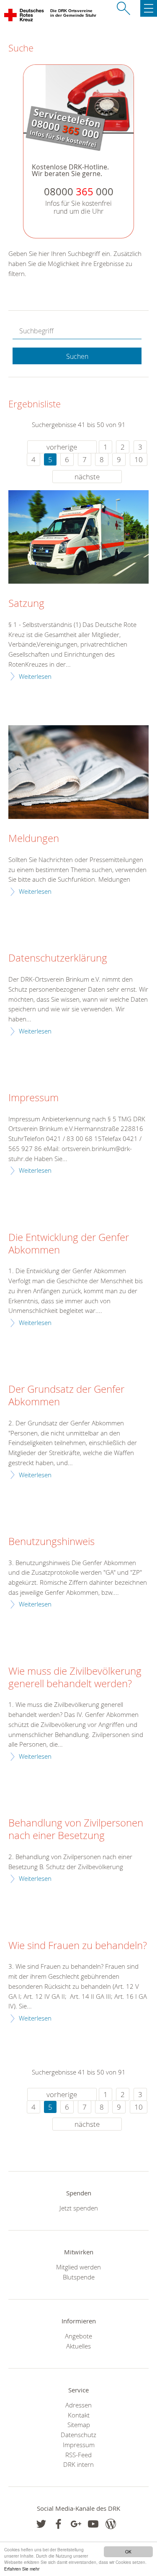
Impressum (33, 1098)
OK (128, 2552)
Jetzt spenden (79, 2208)
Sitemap (79, 2425)
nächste (87, 477)
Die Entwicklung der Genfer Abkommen (69, 1244)
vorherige (62, 447)
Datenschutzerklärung (58, 958)
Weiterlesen (35, 676)
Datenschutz (78, 2435)
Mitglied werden (78, 2267)
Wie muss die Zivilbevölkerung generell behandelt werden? (75, 1678)
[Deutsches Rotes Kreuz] (24, 17)
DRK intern (78, 2464)
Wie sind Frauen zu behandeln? (78, 1946)
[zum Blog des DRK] (111, 2524)
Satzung (26, 604)
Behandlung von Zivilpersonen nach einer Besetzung (76, 1829)
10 (139, 459)
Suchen (77, 356)
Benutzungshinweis (51, 1542)
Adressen (78, 2405)
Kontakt (79, 2415)
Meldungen (34, 839)
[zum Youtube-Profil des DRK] (93, 2524)
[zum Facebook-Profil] (41, 2524)
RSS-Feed (78, 2455)
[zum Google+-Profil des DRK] (76, 2524)
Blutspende (79, 2277)
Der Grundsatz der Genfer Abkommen (66, 1396)
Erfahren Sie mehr (22, 2569)
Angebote (78, 2336)
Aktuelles (78, 2346)
